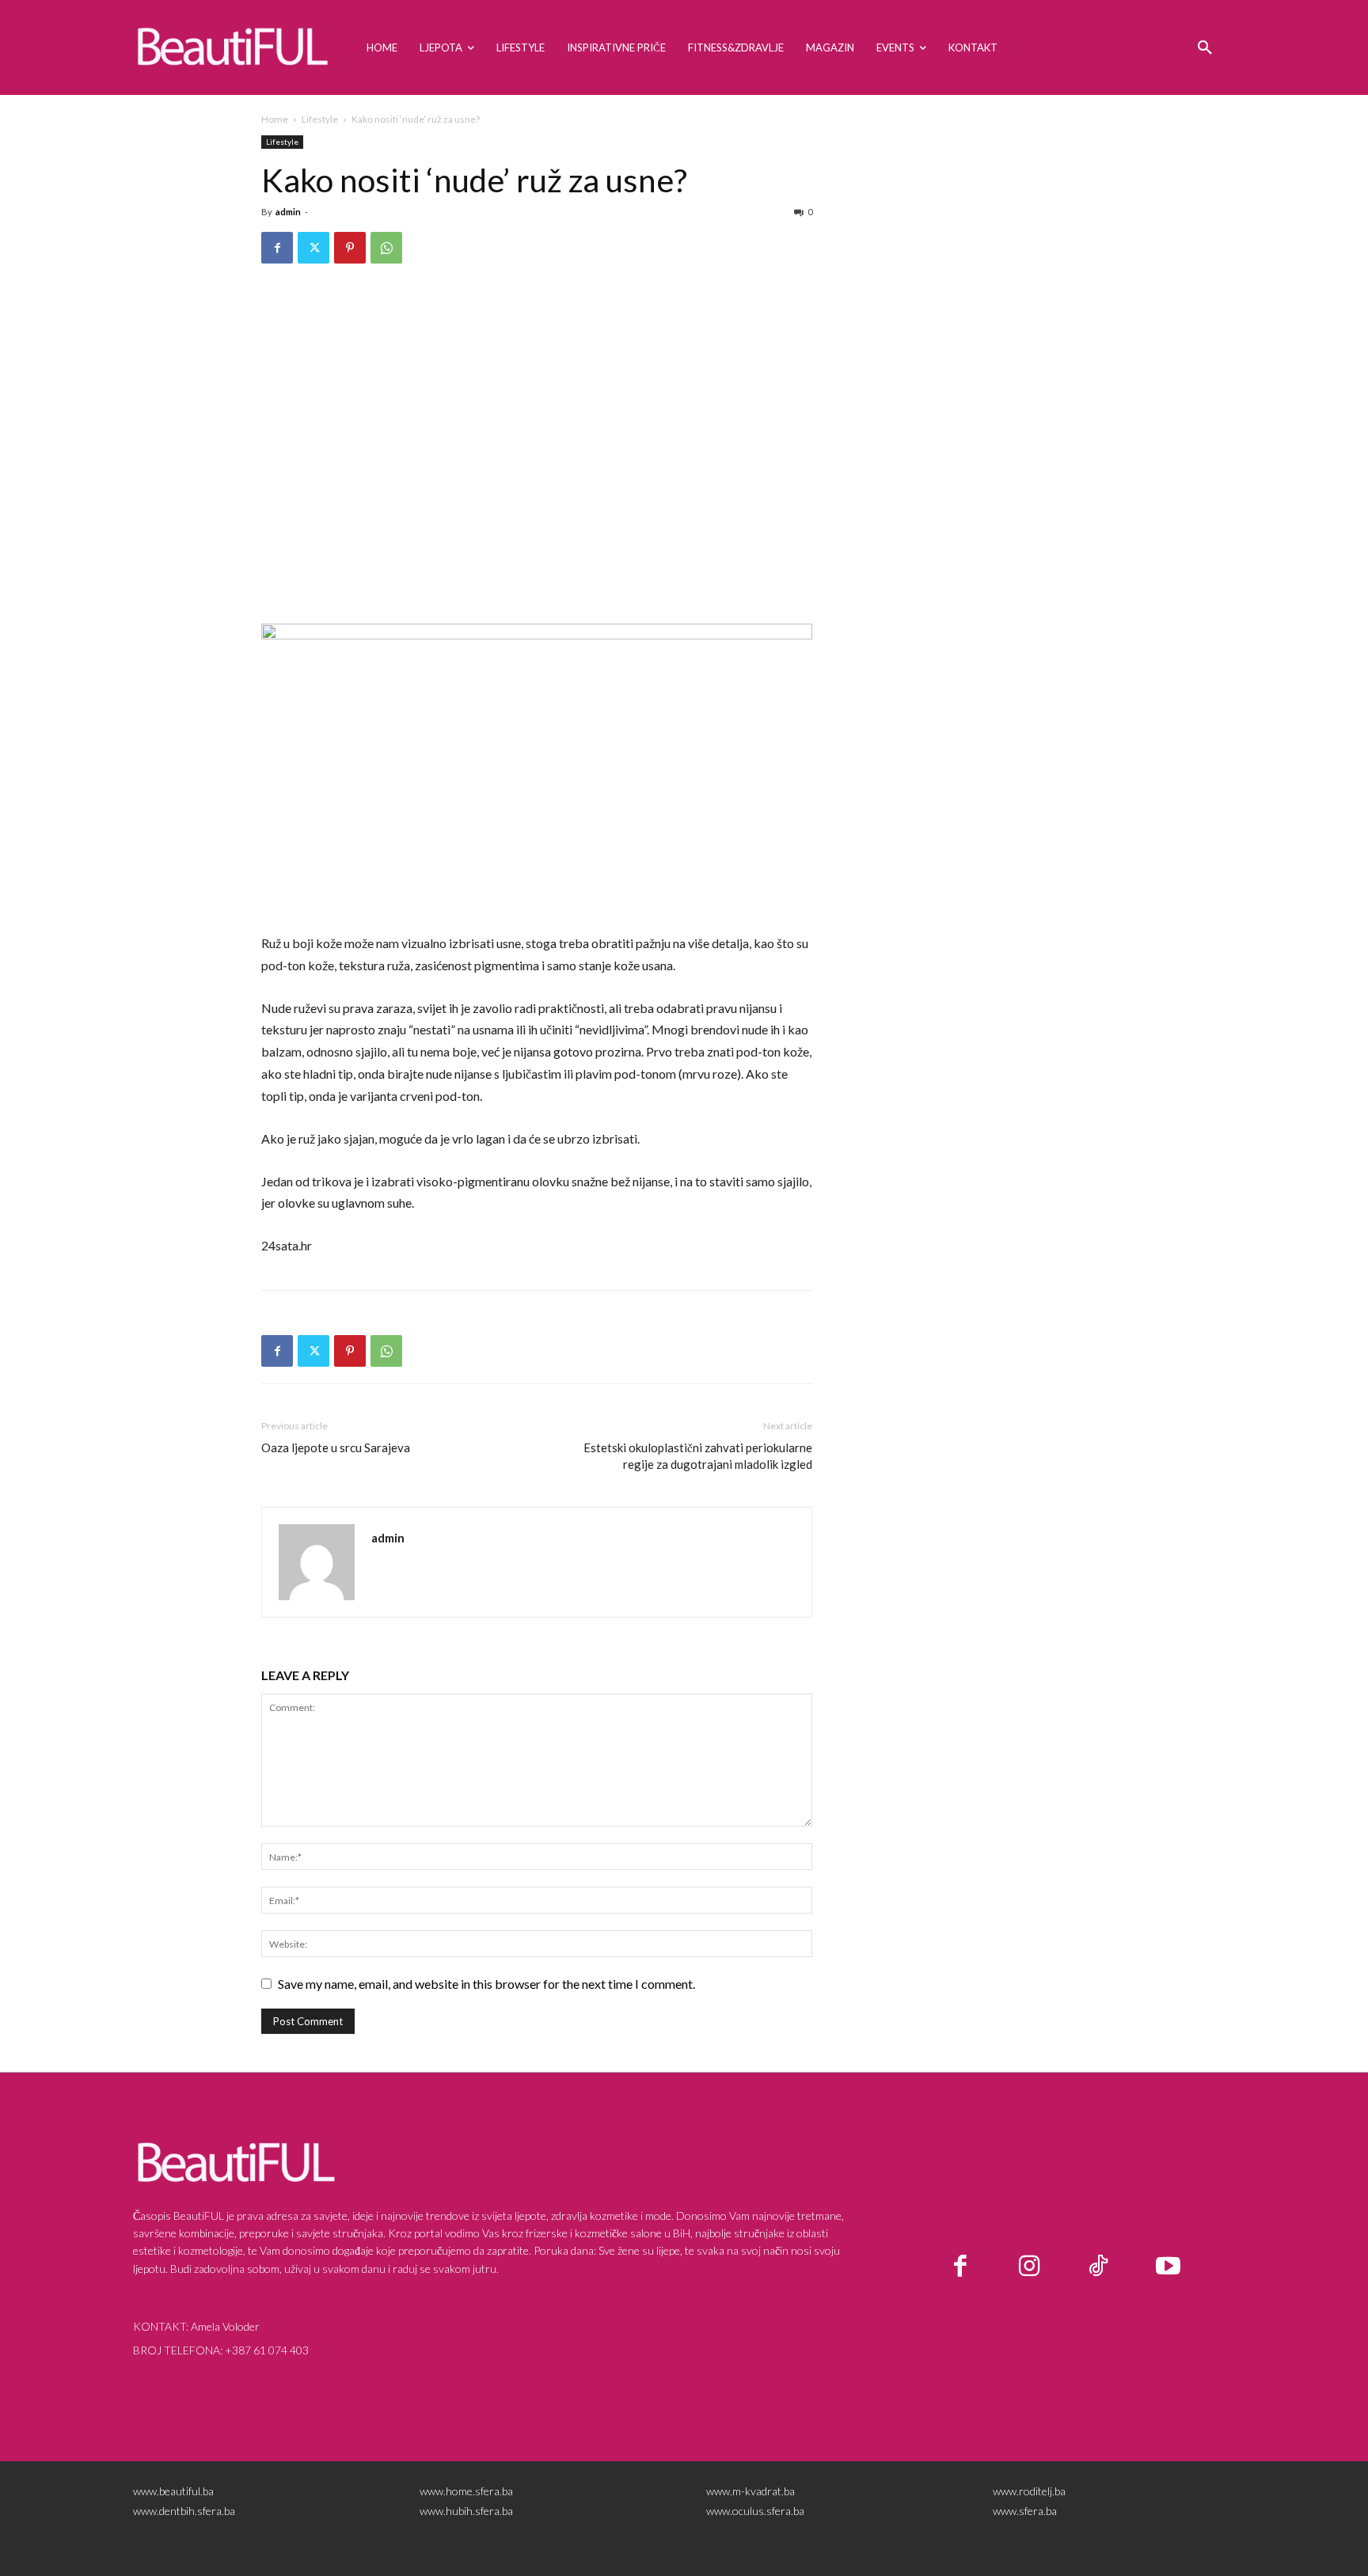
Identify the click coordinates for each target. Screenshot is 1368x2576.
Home (275, 119)
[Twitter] (313, 248)
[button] (1205, 47)
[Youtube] (1168, 2267)
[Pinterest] (350, 248)
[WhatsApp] (386, 248)
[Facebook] (277, 248)
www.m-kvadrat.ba (750, 2491)
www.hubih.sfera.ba (466, 2511)
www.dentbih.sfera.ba (184, 2511)
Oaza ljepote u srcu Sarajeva (336, 1447)
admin (288, 212)
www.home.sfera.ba (466, 2491)
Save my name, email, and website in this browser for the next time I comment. (486, 1984)
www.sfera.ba (1025, 2511)
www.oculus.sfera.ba (755, 2511)
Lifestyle (320, 119)
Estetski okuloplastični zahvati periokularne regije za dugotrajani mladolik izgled (698, 1456)
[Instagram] (1030, 2267)
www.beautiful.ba (173, 2491)
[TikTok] (1099, 2267)
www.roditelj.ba (1029, 2491)
